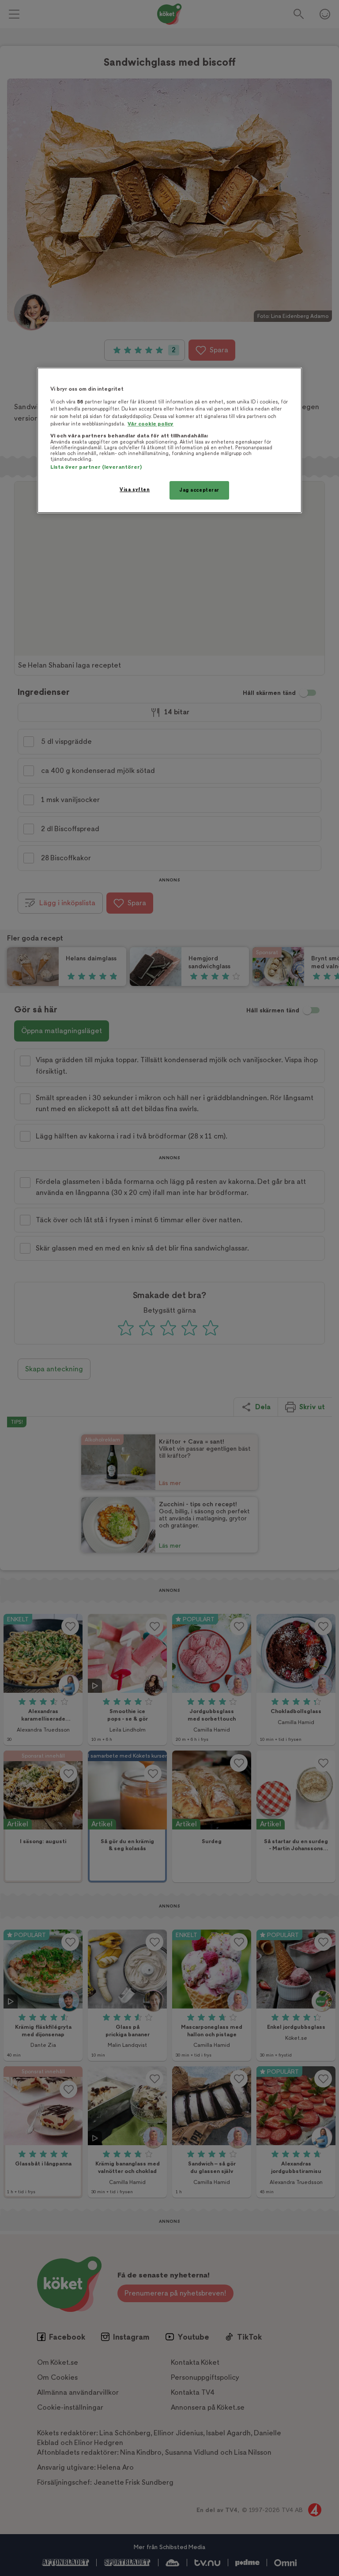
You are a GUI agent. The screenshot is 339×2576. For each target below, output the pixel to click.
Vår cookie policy (151, 424)
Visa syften (135, 490)
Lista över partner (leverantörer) (96, 467)
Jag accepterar (199, 490)
